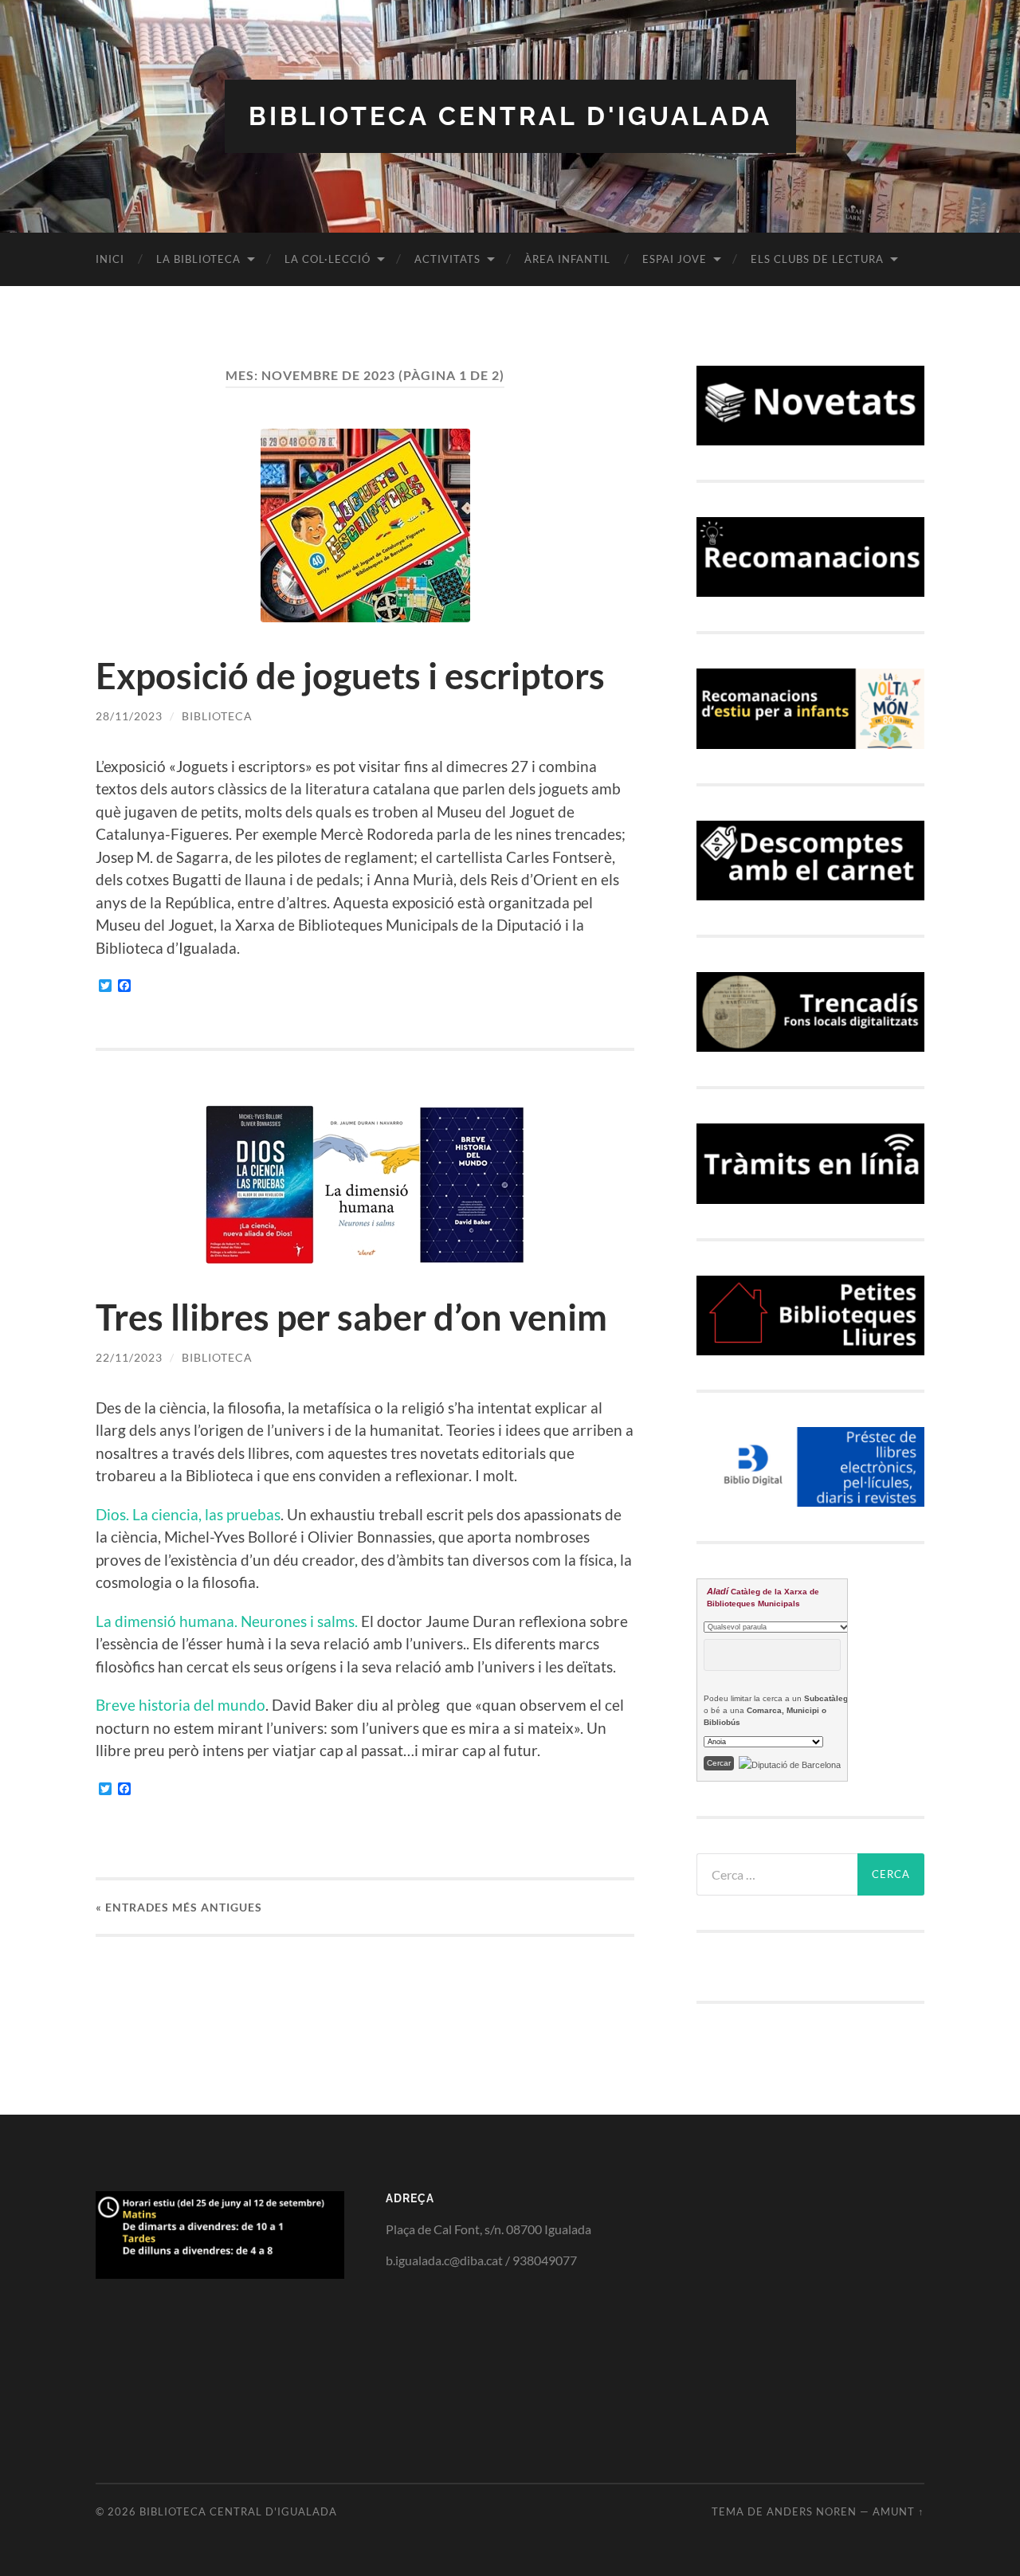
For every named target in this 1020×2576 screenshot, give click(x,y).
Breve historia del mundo (180, 1705)
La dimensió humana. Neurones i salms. (227, 1621)
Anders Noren (812, 2511)
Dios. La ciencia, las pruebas (188, 1514)
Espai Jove (675, 259)
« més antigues (179, 1907)
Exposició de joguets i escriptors (350, 676)
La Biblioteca (198, 259)
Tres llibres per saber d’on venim (351, 1317)
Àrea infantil (567, 259)
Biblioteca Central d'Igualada (510, 116)
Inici (110, 259)
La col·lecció (328, 259)
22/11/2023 (129, 1357)
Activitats (447, 259)
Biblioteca (217, 716)
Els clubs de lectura (817, 259)
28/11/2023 (129, 716)
